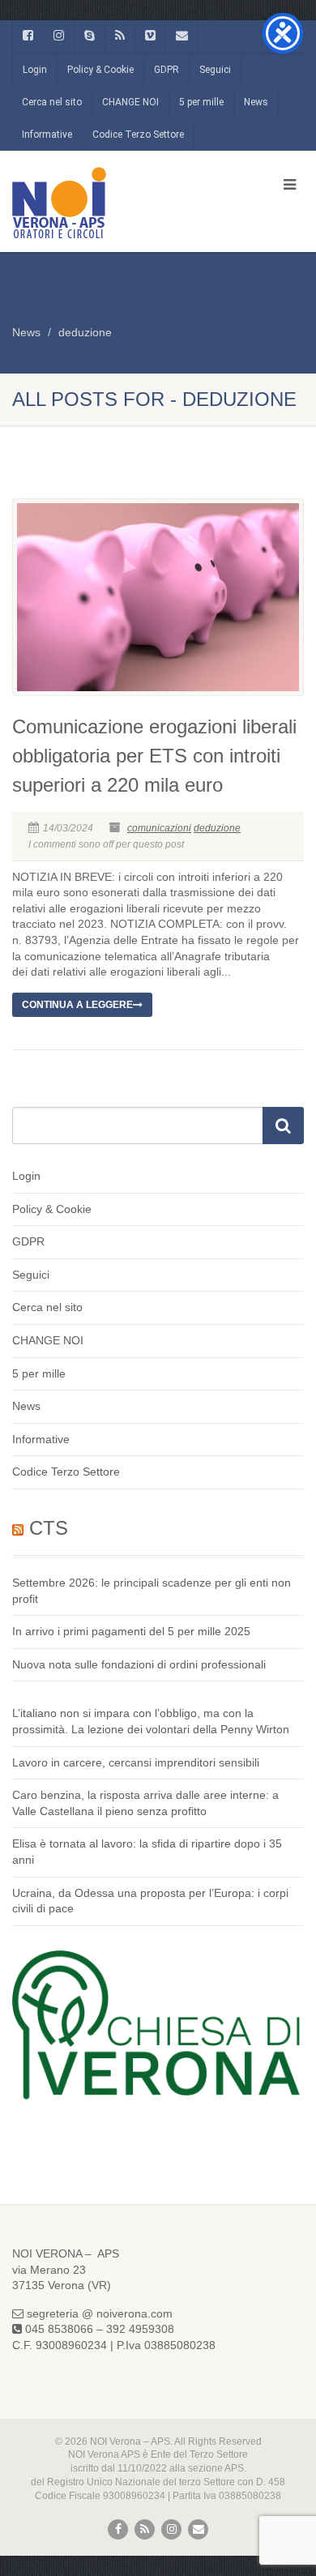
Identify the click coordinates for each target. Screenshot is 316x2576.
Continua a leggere (77, 1005)
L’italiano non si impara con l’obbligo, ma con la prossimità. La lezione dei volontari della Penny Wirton (151, 1721)
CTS (49, 1528)
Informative (47, 135)
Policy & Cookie (100, 70)
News (256, 102)
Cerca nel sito (52, 102)
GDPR (167, 70)
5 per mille (201, 102)
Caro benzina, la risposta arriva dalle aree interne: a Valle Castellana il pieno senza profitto (145, 1803)
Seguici (215, 70)
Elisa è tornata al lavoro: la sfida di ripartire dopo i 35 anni (147, 1852)
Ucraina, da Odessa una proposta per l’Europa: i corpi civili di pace (150, 1901)
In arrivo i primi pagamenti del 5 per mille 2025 (131, 1631)
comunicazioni (159, 828)
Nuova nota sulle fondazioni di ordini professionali (139, 1664)
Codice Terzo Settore (138, 135)
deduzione (85, 332)
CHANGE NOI (130, 102)
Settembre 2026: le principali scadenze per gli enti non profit (152, 1591)
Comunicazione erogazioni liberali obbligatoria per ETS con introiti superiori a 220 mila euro (154, 756)
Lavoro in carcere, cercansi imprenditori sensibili (136, 1762)
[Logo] (105, 202)
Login (35, 70)
